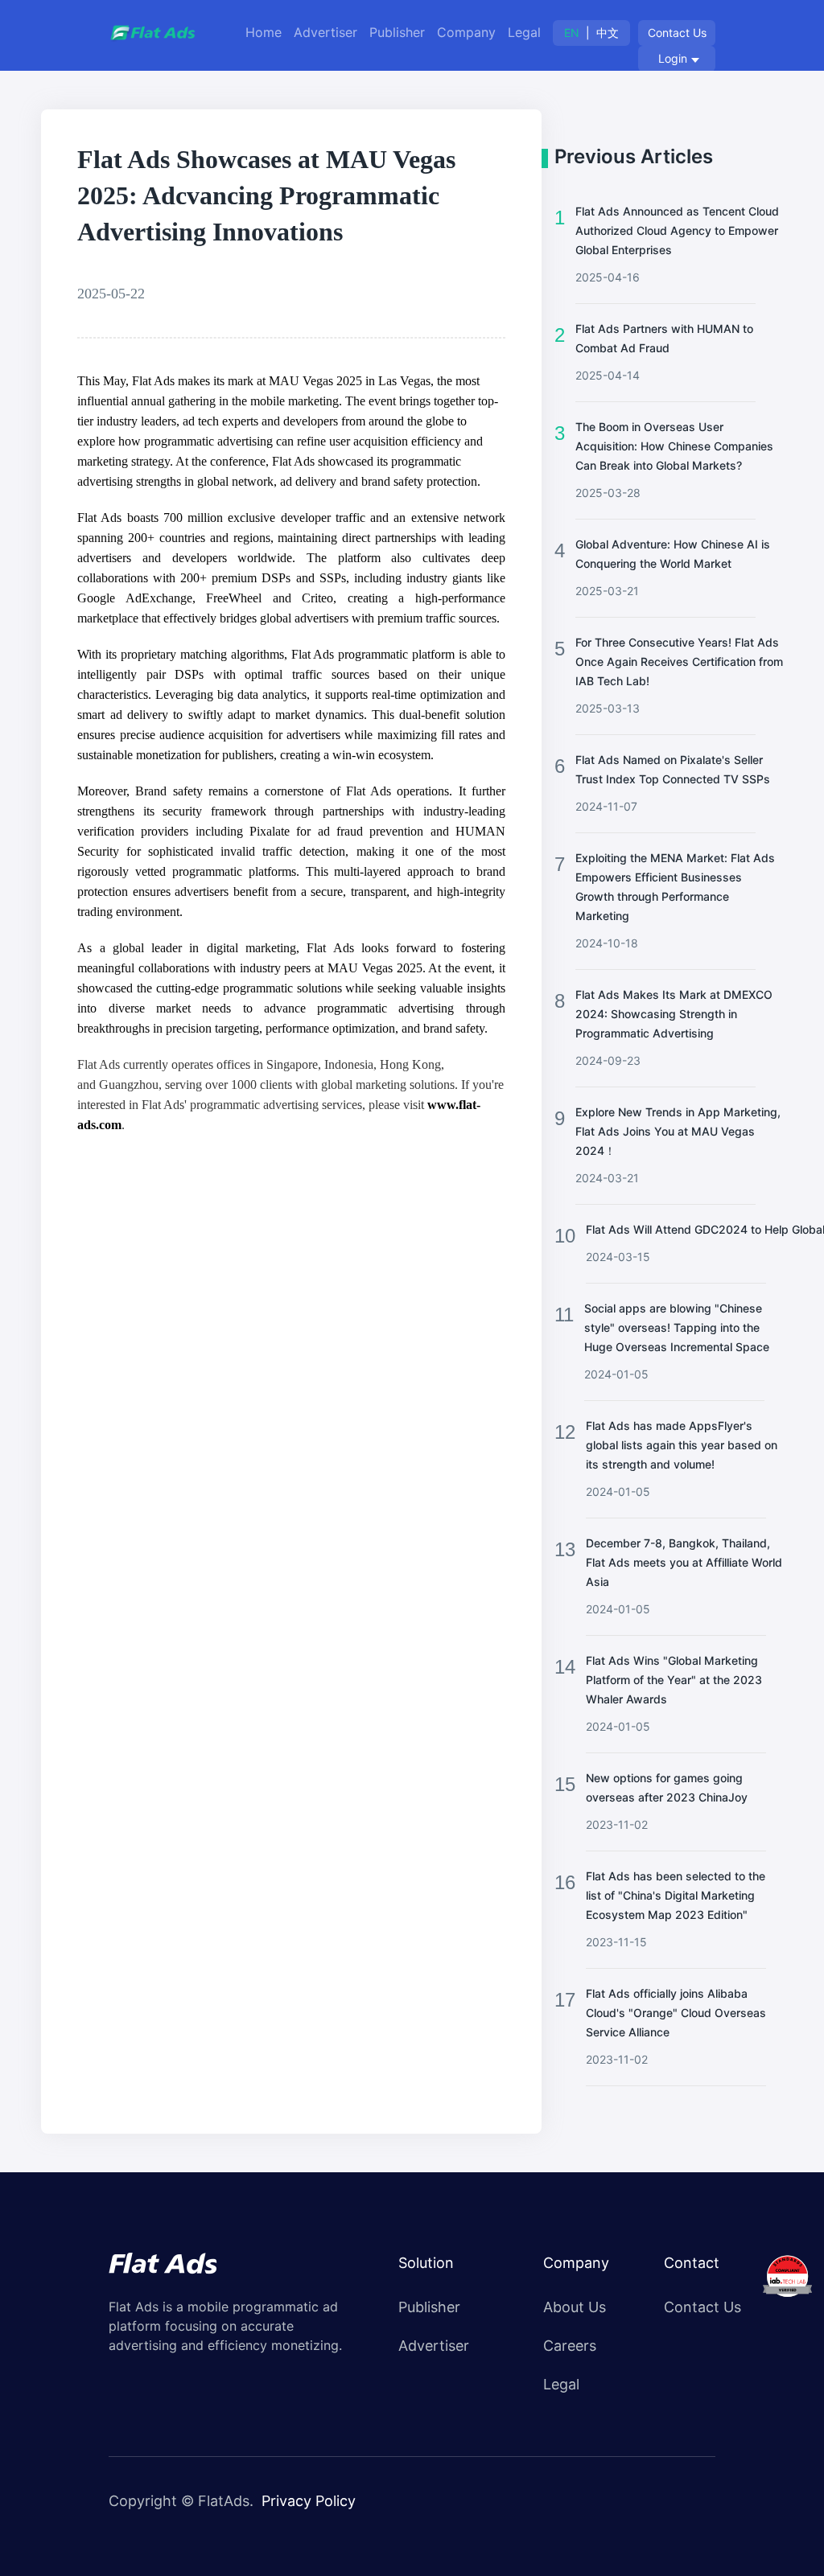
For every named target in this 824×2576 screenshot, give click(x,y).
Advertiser (325, 32)
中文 (608, 33)
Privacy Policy (309, 2501)
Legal (524, 32)
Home (264, 32)
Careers (570, 2346)
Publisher (397, 32)
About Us (575, 2307)
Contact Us (677, 33)
